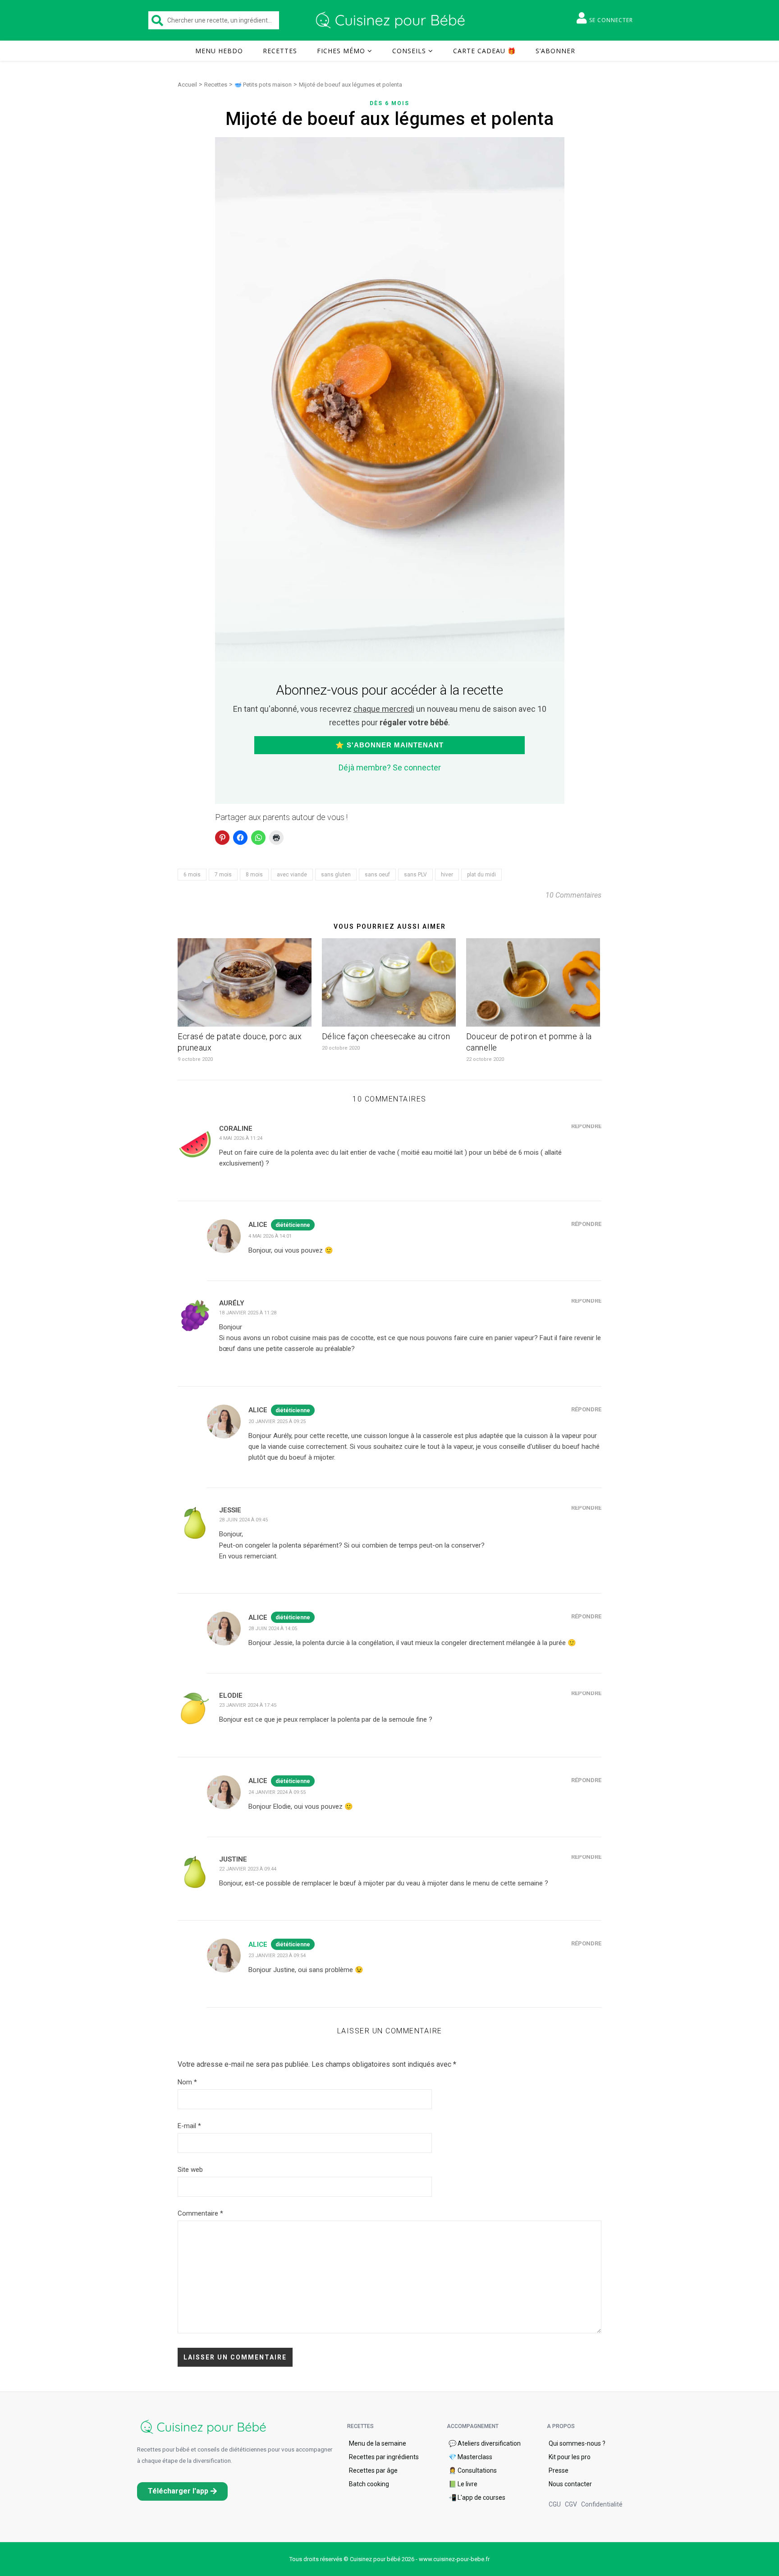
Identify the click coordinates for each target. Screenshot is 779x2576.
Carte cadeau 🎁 (484, 51)
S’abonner (555, 51)
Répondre (586, 1126)
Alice (258, 1945)
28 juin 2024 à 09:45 (243, 1520)
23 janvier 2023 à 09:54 (277, 1956)
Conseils (409, 51)
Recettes (280, 51)
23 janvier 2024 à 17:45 (248, 1705)
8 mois (254, 875)
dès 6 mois (389, 103)
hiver (447, 875)
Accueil (187, 85)
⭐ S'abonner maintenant (389, 745)
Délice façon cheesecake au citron (386, 1036)
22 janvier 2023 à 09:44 (248, 1869)
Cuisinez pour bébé (392, 20)
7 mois (223, 875)
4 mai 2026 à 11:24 (241, 1138)
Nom (187, 2082)
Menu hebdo (219, 51)
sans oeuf (377, 875)
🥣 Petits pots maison (263, 85)
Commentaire (200, 2213)
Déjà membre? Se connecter (390, 767)
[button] (182, 2491)
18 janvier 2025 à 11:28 (248, 1313)
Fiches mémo (341, 51)
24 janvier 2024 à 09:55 (277, 1792)
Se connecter (611, 20)
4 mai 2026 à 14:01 (270, 1236)
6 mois (192, 875)
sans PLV (415, 875)
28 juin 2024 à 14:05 (273, 1629)
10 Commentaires (573, 895)
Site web (190, 2170)
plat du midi (481, 875)
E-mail (189, 2126)
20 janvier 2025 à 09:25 (277, 1422)
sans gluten (336, 875)
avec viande (292, 875)
